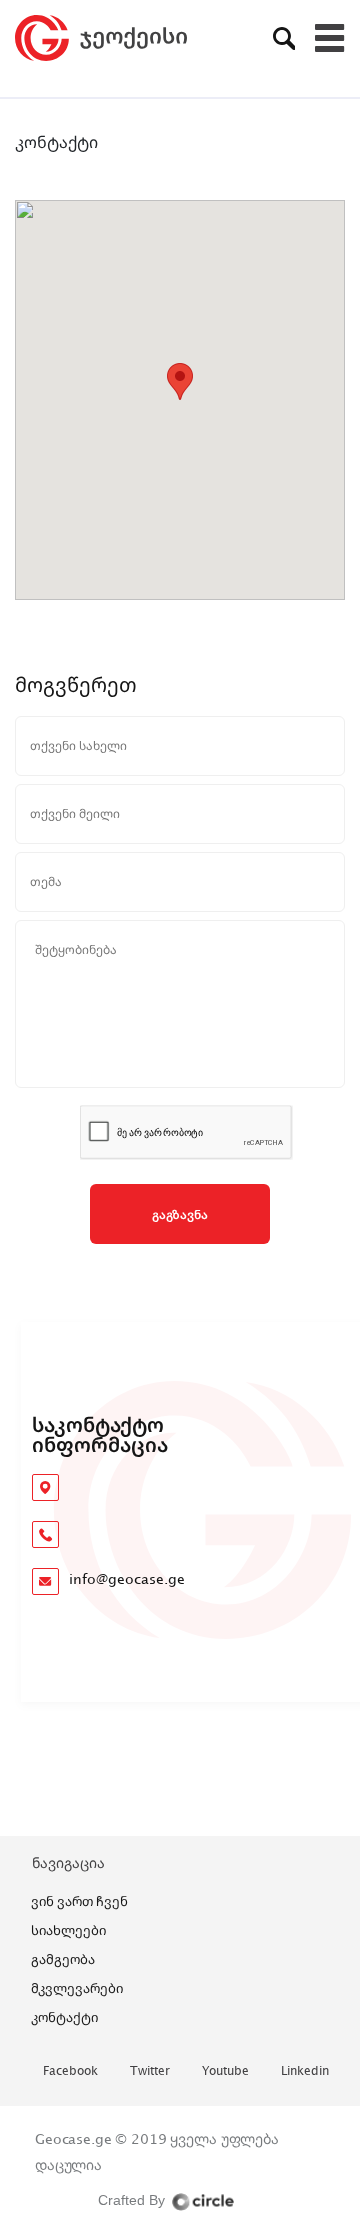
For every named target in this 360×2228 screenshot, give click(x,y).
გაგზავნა (180, 1214)
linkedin (305, 2071)
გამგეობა (63, 1959)
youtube (225, 2071)
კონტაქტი (64, 2017)
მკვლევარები (77, 1988)
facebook (70, 2071)
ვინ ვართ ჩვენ (79, 1901)
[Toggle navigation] (330, 38)
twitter (150, 2071)
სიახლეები (68, 1930)
